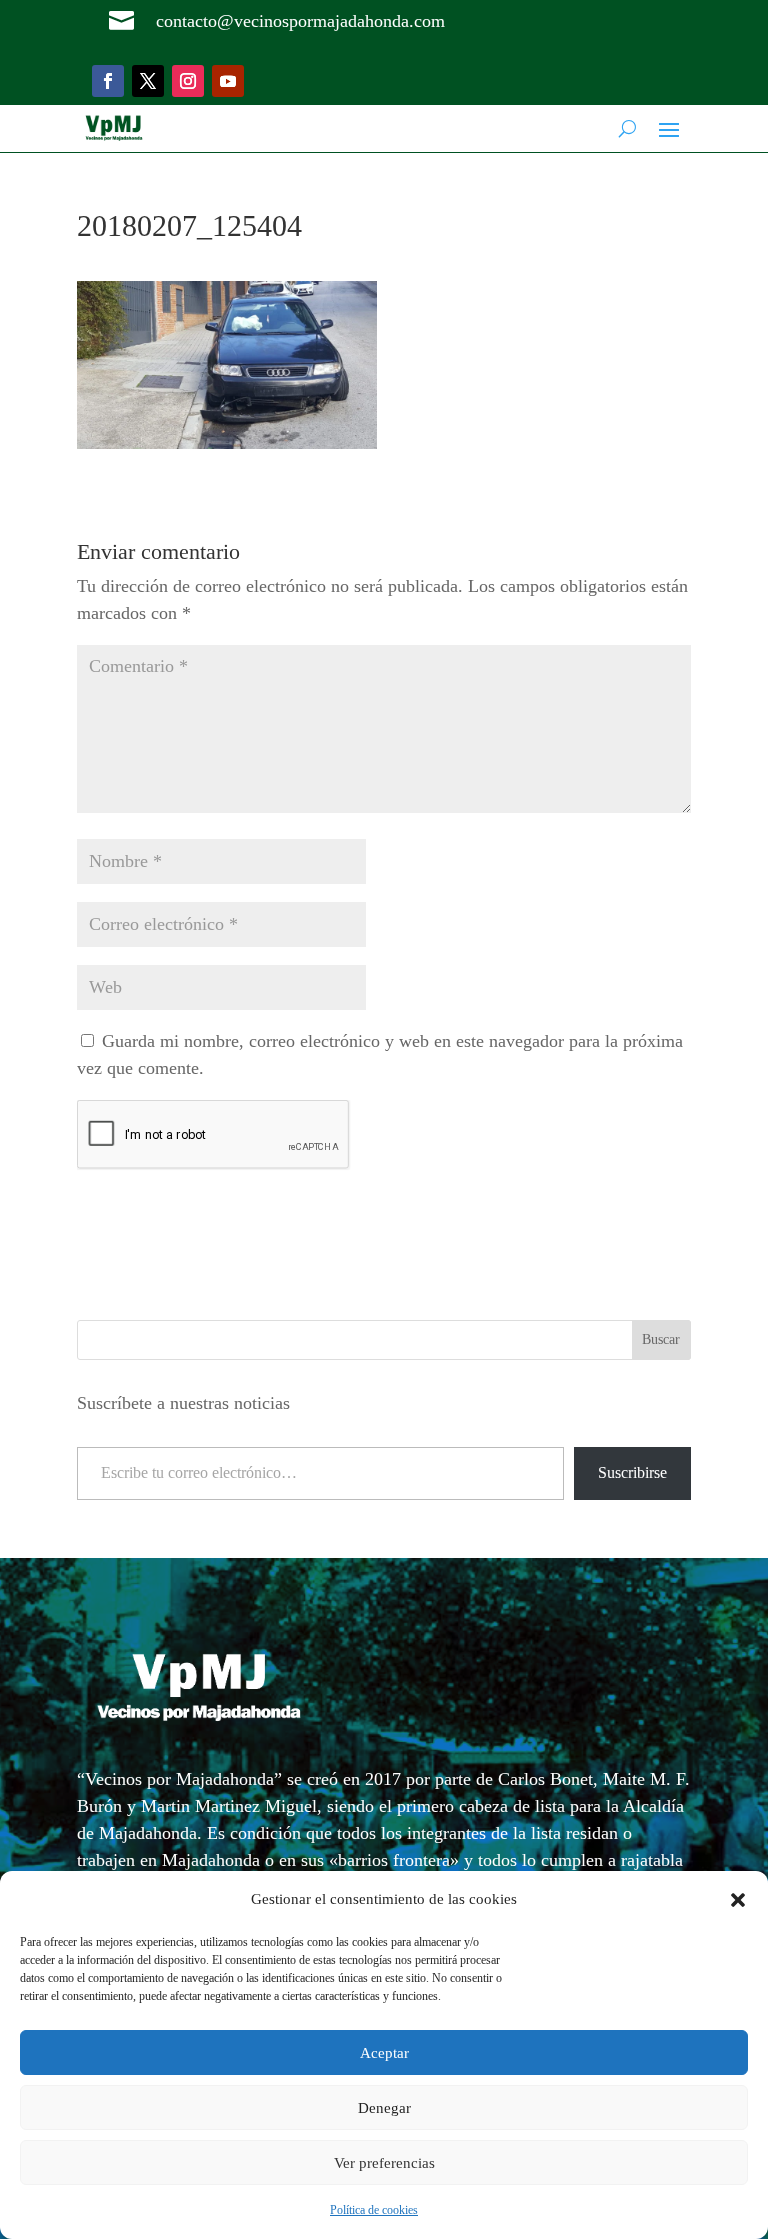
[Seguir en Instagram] (188, 81)
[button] (738, 1900)
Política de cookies (374, 2210)
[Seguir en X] (148, 81)
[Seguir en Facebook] (108, 81)
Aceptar (384, 2053)
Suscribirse (632, 1472)
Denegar (384, 2108)
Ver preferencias (384, 2163)
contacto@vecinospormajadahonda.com (300, 21)
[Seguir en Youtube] (228, 81)
